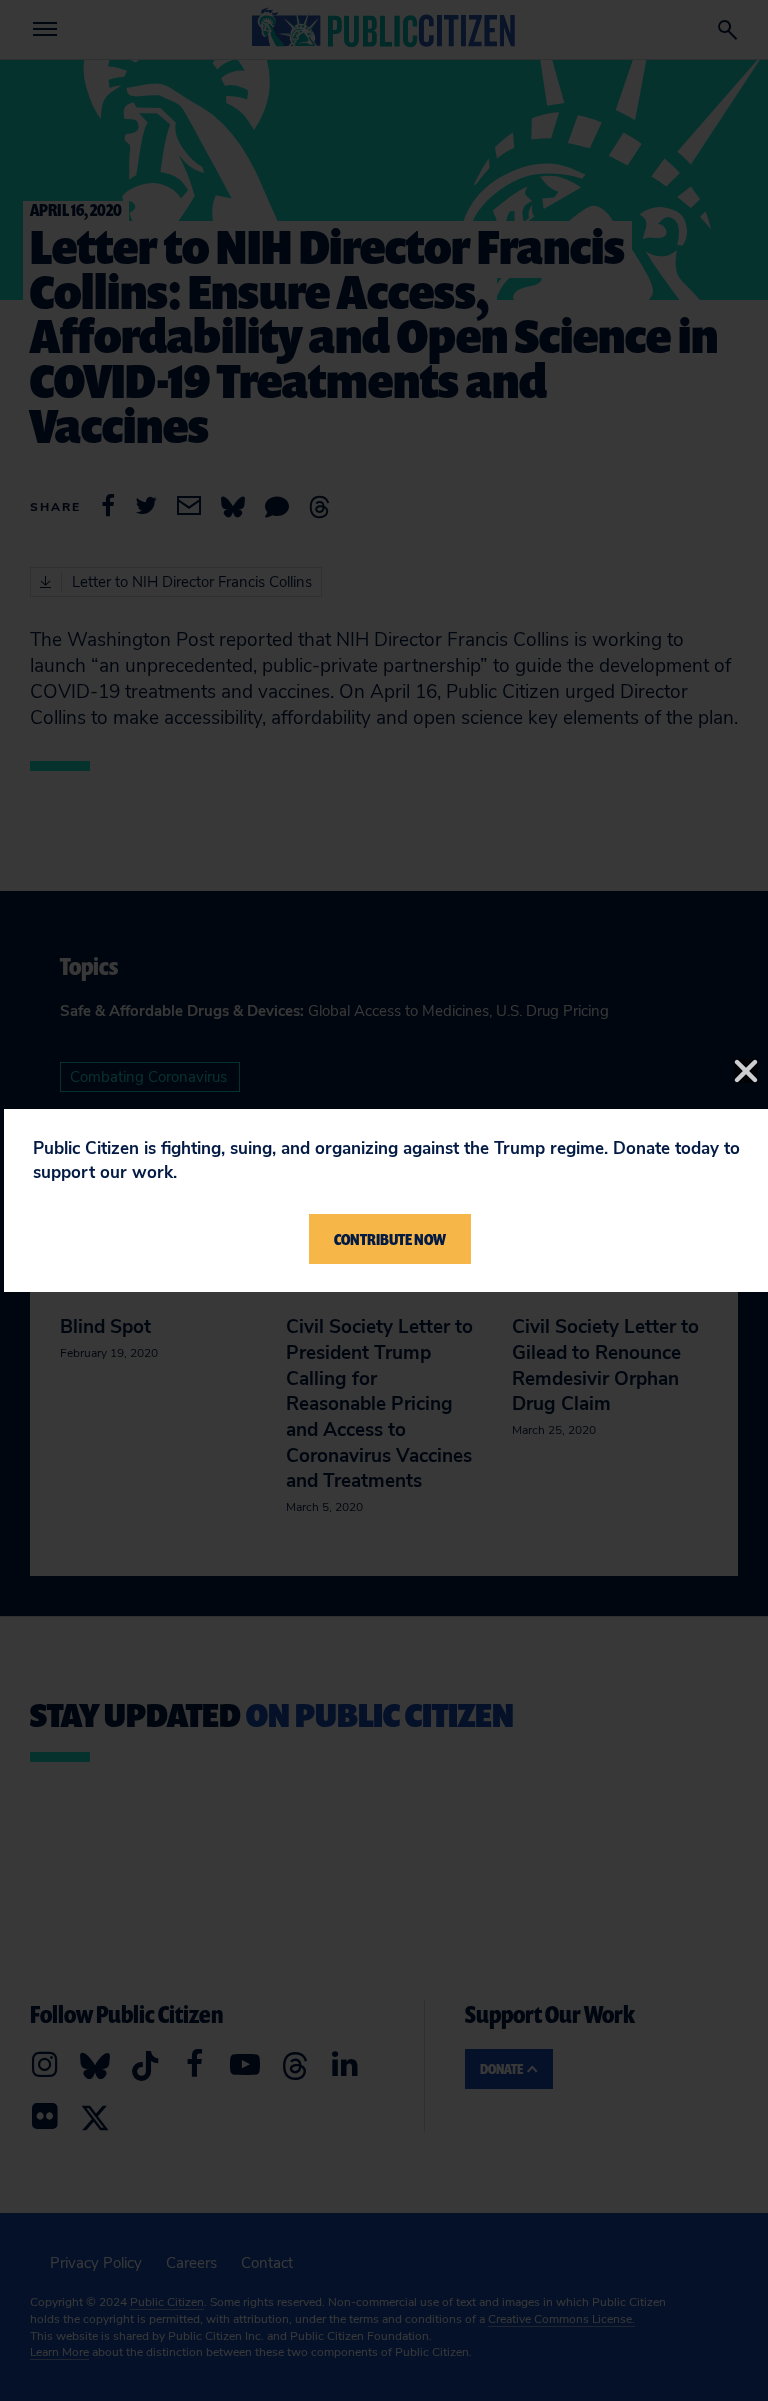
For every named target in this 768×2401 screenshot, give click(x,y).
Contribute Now (390, 1239)
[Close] (746, 1071)
